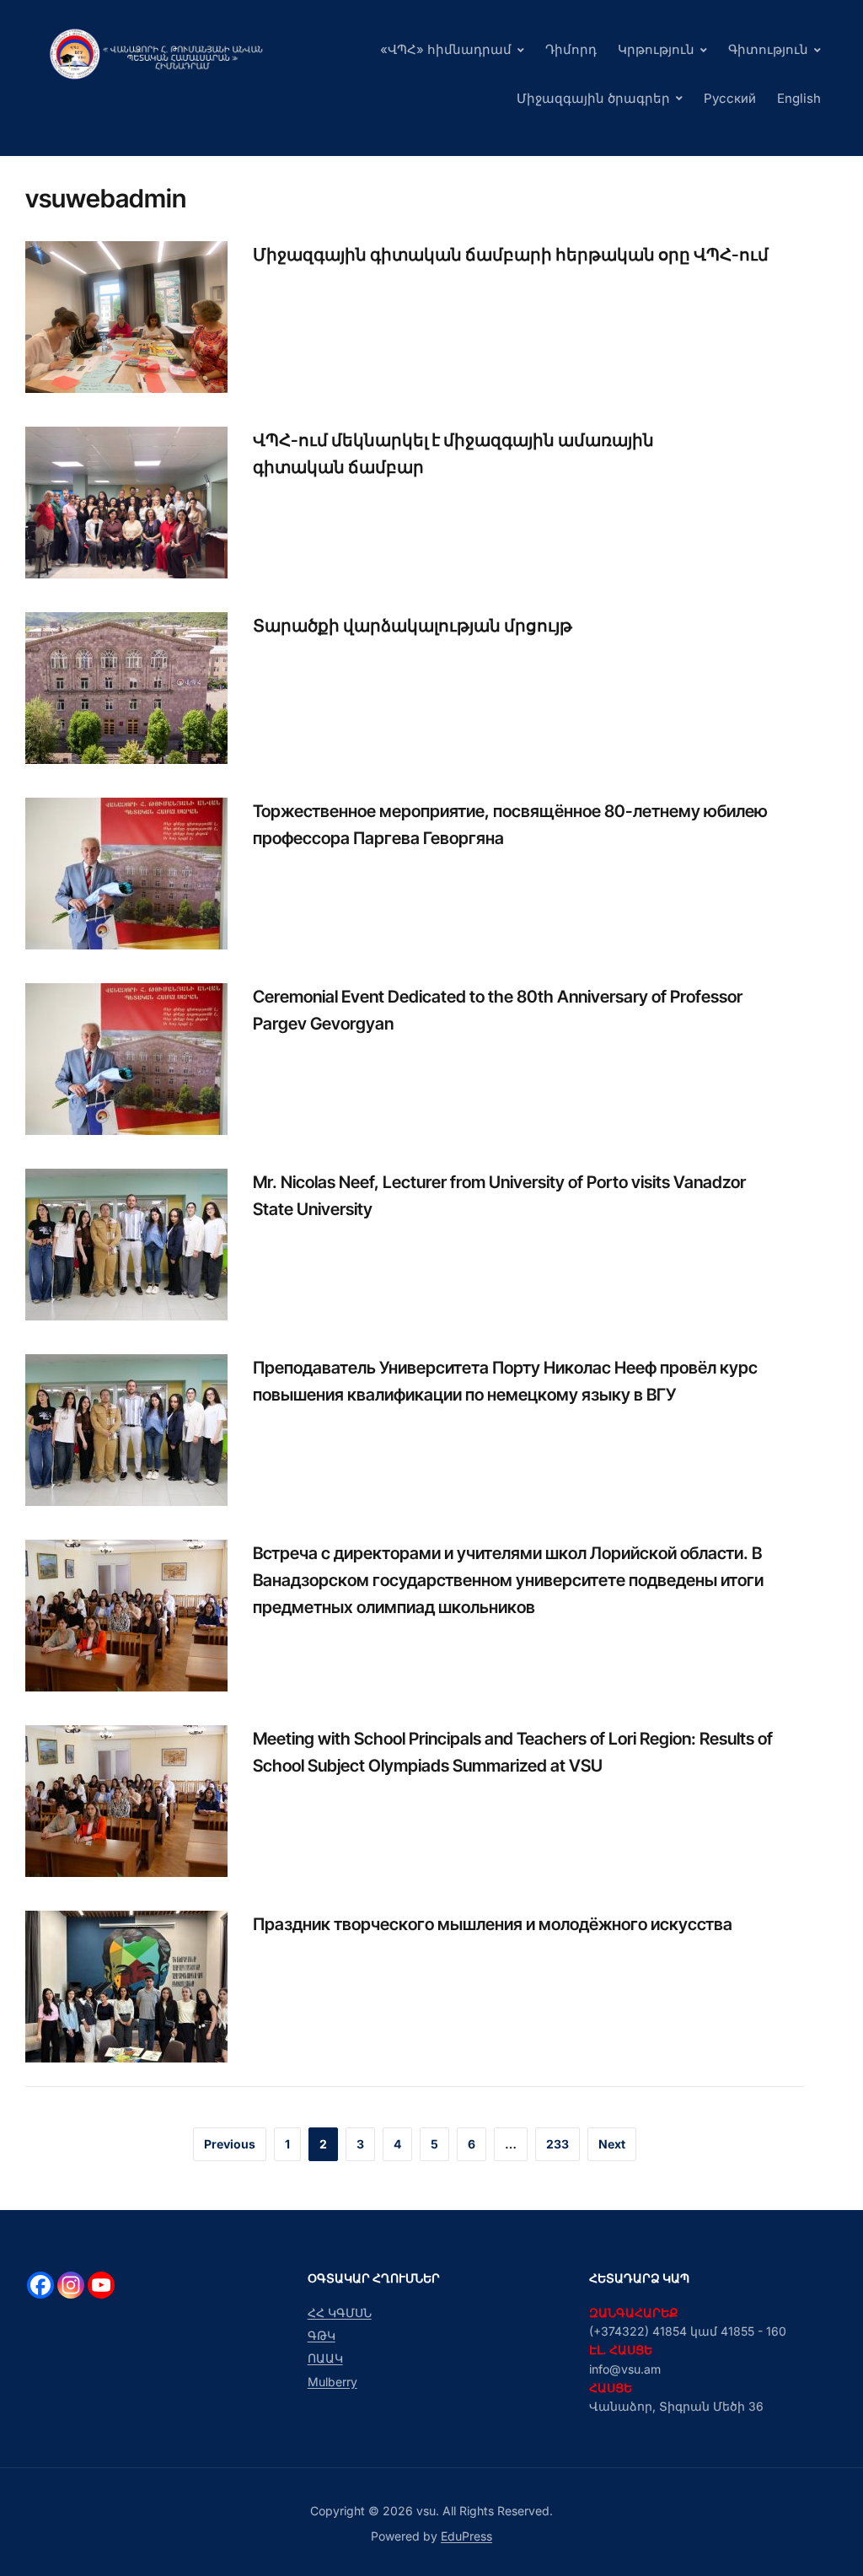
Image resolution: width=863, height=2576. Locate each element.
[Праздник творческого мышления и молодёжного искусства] (126, 1985)
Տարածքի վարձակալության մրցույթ (413, 626)
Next (612, 2144)
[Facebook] (40, 2285)
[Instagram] (71, 2285)
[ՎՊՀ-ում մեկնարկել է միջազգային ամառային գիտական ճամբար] (126, 501)
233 (557, 2144)
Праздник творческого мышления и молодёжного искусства (493, 1924)
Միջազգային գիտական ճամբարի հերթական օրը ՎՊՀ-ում (511, 255)
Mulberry (332, 2382)
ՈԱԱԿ (325, 2358)
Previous (230, 2144)
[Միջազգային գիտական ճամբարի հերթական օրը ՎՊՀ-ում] (126, 315)
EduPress (466, 2536)
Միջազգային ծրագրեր (593, 98)
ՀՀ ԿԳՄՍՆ (340, 2312)
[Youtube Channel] (101, 2285)
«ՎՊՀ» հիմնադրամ (446, 49)
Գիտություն (768, 49)
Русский (730, 98)
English (799, 98)
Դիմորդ (571, 49)
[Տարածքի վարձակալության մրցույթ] (126, 686)
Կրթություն (656, 49)
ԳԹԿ (322, 2335)
